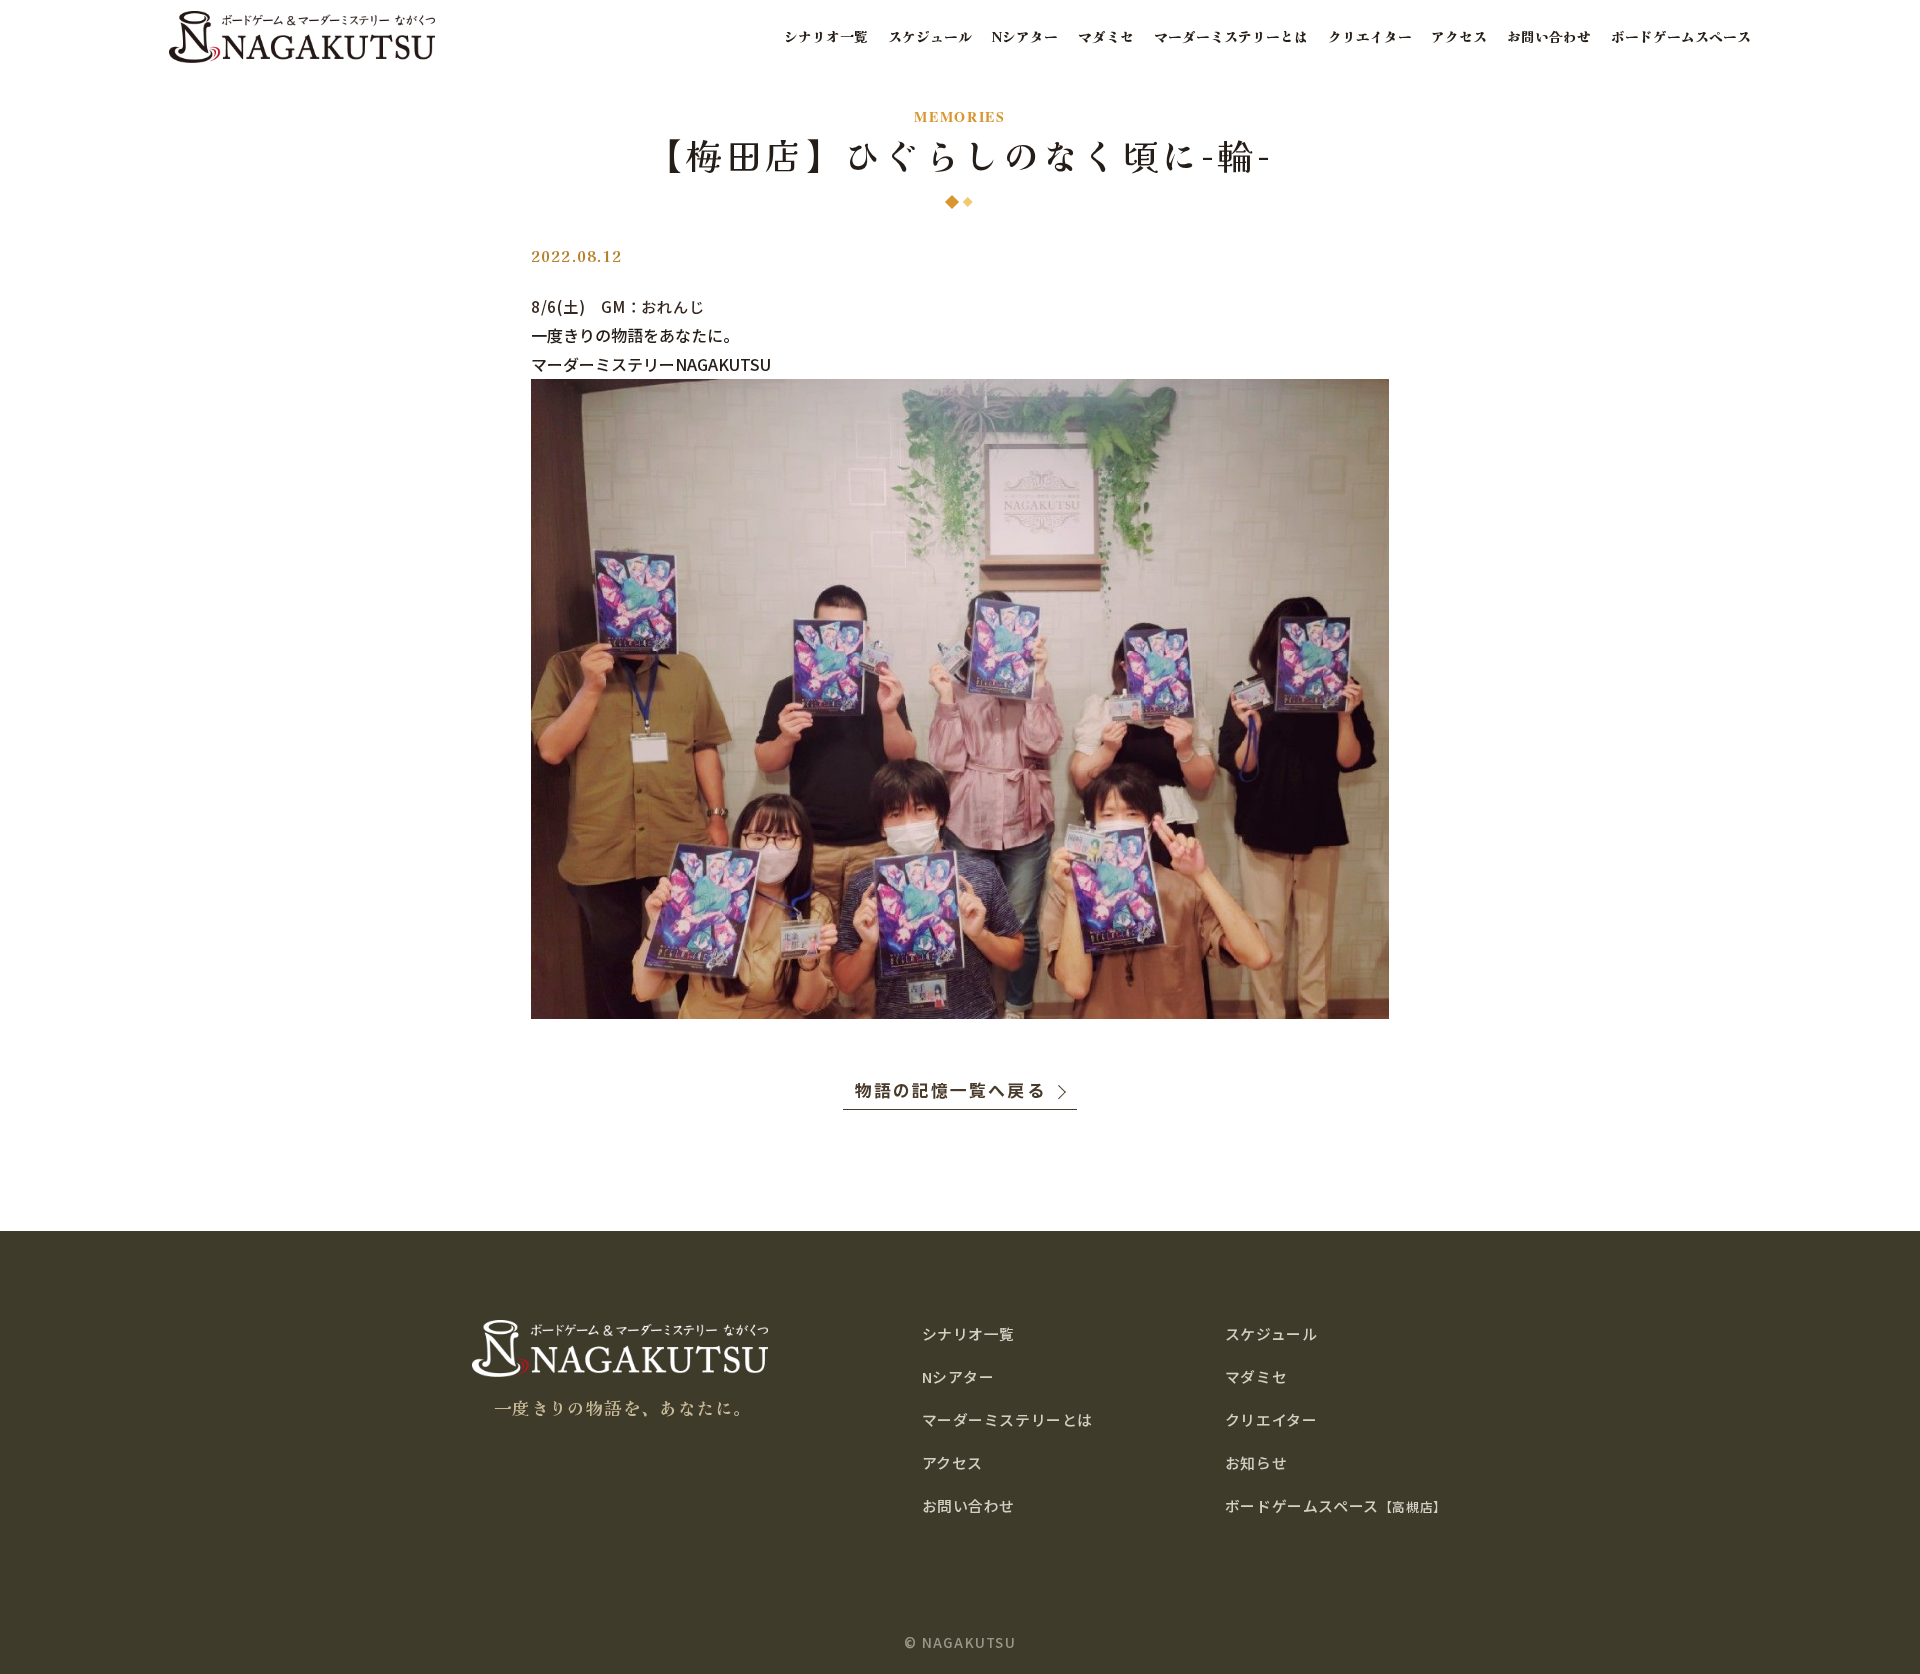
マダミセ (1106, 36)
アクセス (1459, 36)
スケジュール (930, 36)
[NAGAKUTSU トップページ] (302, 36)
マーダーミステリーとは (1231, 36)
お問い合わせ (1549, 36)
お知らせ (1256, 1462)
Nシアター (1025, 36)
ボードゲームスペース (1681, 36)
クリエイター (1370, 36)
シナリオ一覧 (826, 36)
